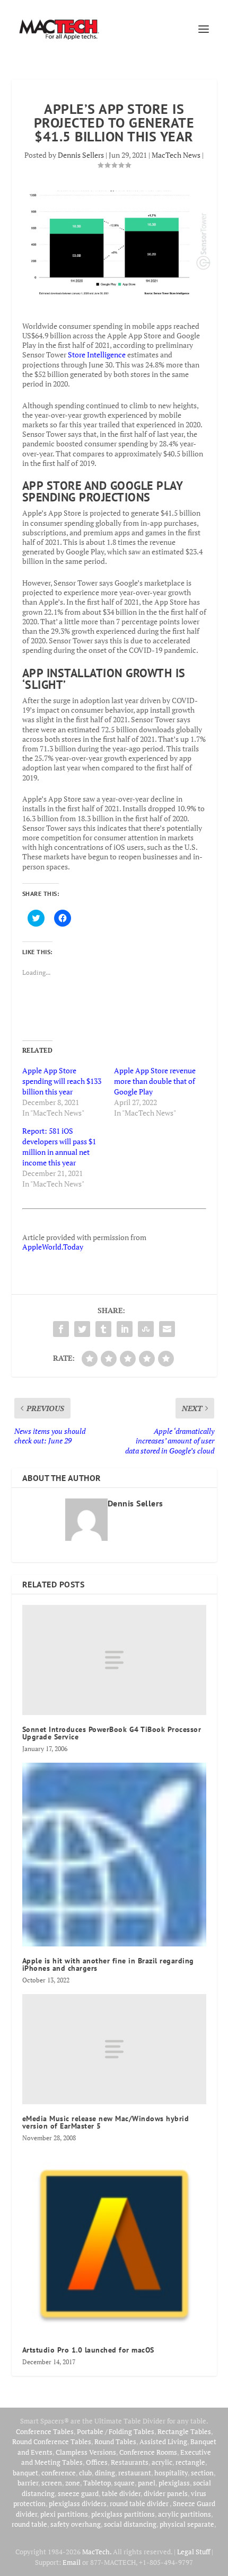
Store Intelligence (97, 354)
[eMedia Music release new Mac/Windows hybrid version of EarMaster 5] (114, 2049)
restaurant (135, 2473)
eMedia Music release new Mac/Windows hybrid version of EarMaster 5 (106, 2122)
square (124, 2483)
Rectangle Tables (184, 2431)
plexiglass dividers (78, 2503)
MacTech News (176, 155)
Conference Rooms (148, 2452)
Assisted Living (163, 2442)
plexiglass (174, 2483)
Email (72, 2562)
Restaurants (130, 2462)
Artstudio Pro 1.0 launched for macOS (88, 2350)
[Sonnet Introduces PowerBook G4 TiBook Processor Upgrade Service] (114, 1660)
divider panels (166, 2493)
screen (52, 2483)
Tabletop (97, 2483)
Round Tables (115, 2442)
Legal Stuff (194, 2552)
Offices (97, 2462)
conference (59, 2473)
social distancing (130, 2524)
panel (147, 2483)
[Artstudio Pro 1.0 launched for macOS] (114, 2244)
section (202, 2473)
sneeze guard (78, 2493)
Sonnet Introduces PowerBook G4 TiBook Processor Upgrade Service (112, 1733)
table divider (121, 2493)
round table (29, 2524)
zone (73, 2483)
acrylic (162, 2462)
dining (105, 2473)
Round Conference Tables (52, 2442)
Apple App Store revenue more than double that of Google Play (155, 1081)
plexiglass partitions (123, 2514)
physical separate (187, 2524)
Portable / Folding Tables (116, 2431)
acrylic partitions (185, 2514)
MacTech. (97, 2552)
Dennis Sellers (81, 155)
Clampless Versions (86, 2452)
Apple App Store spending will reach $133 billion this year (62, 1081)
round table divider (140, 2503)
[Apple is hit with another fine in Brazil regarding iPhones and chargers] (114, 1855)
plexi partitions (64, 2514)
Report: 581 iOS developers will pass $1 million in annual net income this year (59, 1147)
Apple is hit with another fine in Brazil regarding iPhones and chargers (108, 1964)
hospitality (171, 2473)
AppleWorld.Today (53, 1247)
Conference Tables (45, 2431)
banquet (25, 2473)
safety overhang (76, 2524)
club (85, 2473)
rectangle (190, 2462)
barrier (28, 2483)
